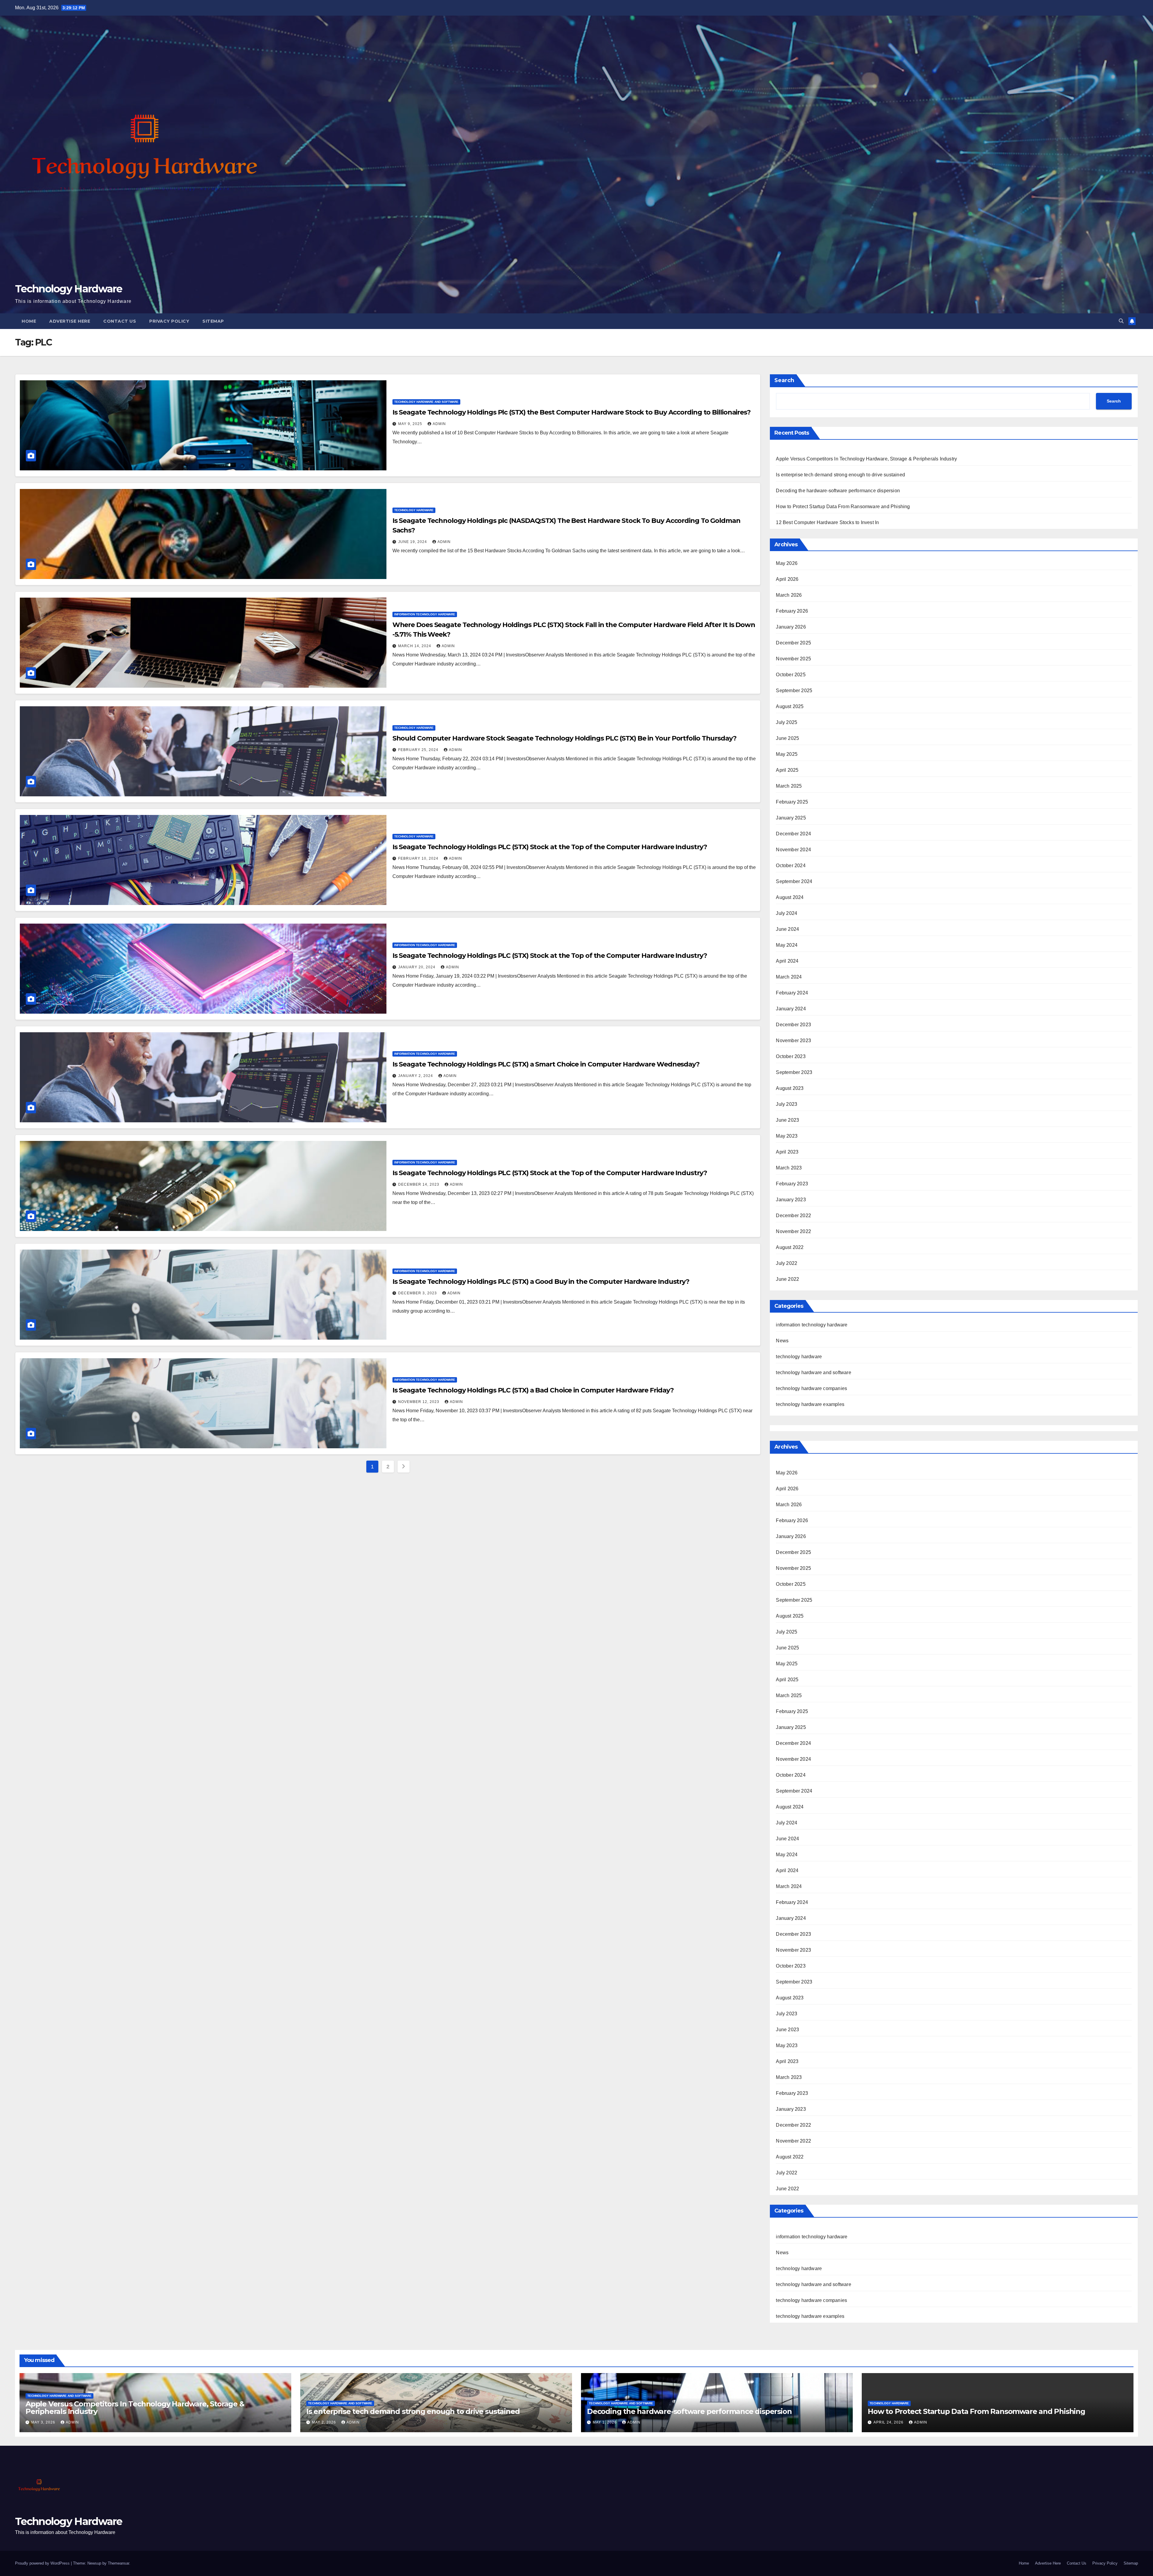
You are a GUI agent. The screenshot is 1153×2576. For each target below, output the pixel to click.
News (782, 1341)
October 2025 (791, 675)
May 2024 (787, 945)
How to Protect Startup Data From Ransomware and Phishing (843, 507)
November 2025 (793, 659)
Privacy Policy (169, 321)
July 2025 (787, 722)
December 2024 (793, 834)
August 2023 (790, 1088)
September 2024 (794, 881)
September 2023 (794, 1072)
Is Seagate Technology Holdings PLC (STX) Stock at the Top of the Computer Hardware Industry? (550, 847)
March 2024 (789, 977)
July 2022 (787, 1263)
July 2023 (787, 1104)
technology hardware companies (811, 1388)
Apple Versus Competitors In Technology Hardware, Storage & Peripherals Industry (866, 459)
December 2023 (793, 1025)
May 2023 (787, 1136)
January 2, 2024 (416, 1076)
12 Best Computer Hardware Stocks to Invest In (827, 522)
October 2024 (791, 866)
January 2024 (791, 1009)
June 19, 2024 (413, 542)
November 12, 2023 (419, 1402)
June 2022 (787, 1279)
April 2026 (787, 579)
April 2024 (787, 961)
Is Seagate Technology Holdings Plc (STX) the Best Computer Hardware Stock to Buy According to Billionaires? (572, 412)
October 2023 (791, 1056)
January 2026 (791, 627)
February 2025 (792, 802)
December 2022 (793, 1216)
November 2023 (793, 1041)
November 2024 (793, 850)
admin (439, 424)
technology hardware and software (426, 402)
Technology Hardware (69, 289)
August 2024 (790, 897)
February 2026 (792, 611)
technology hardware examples (810, 1404)
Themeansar (118, 2563)
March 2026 (789, 595)
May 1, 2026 (605, 2422)
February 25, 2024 (419, 750)
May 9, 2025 (411, 424)
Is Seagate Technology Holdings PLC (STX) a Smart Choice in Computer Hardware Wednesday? (546, 1064)
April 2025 (787, 770)
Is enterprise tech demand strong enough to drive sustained (840, 475)
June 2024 (787, 929)
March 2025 (789, 786)
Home (29, 321)
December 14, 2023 (419, 1184)
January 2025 (791, 818)
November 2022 (793, 1231)
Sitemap (213, 321)
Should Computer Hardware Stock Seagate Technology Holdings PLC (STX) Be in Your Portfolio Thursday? (564, 738)
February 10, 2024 (419, 858)
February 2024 (792, 993)
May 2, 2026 (325, 2422)
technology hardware (414, 510)
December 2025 (793, 643)
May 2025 (787, 754)
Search (784, 380)
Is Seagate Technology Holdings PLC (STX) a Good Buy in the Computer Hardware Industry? (541, 1282)
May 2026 (787, 563)
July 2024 (787, 913)
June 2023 (787, 1120)
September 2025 (794, 691)
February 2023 (792, 1184)
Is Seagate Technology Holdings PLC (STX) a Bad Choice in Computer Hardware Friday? (533, 1390)
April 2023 (787, 1152)
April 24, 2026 (889, 2422)
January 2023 (791, 1200)
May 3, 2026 (44, 2422)
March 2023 (789, 1168)
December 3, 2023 (418, 1293)
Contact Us (120, 321)
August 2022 (790, 1247)
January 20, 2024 (417, 967)
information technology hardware (425, 614)
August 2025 (790, 706)
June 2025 (787, 738)
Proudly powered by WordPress (43, 2563)
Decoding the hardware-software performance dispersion (838, 491)
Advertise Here (70, 321)
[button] (1121, 321)
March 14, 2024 (415, 646)
